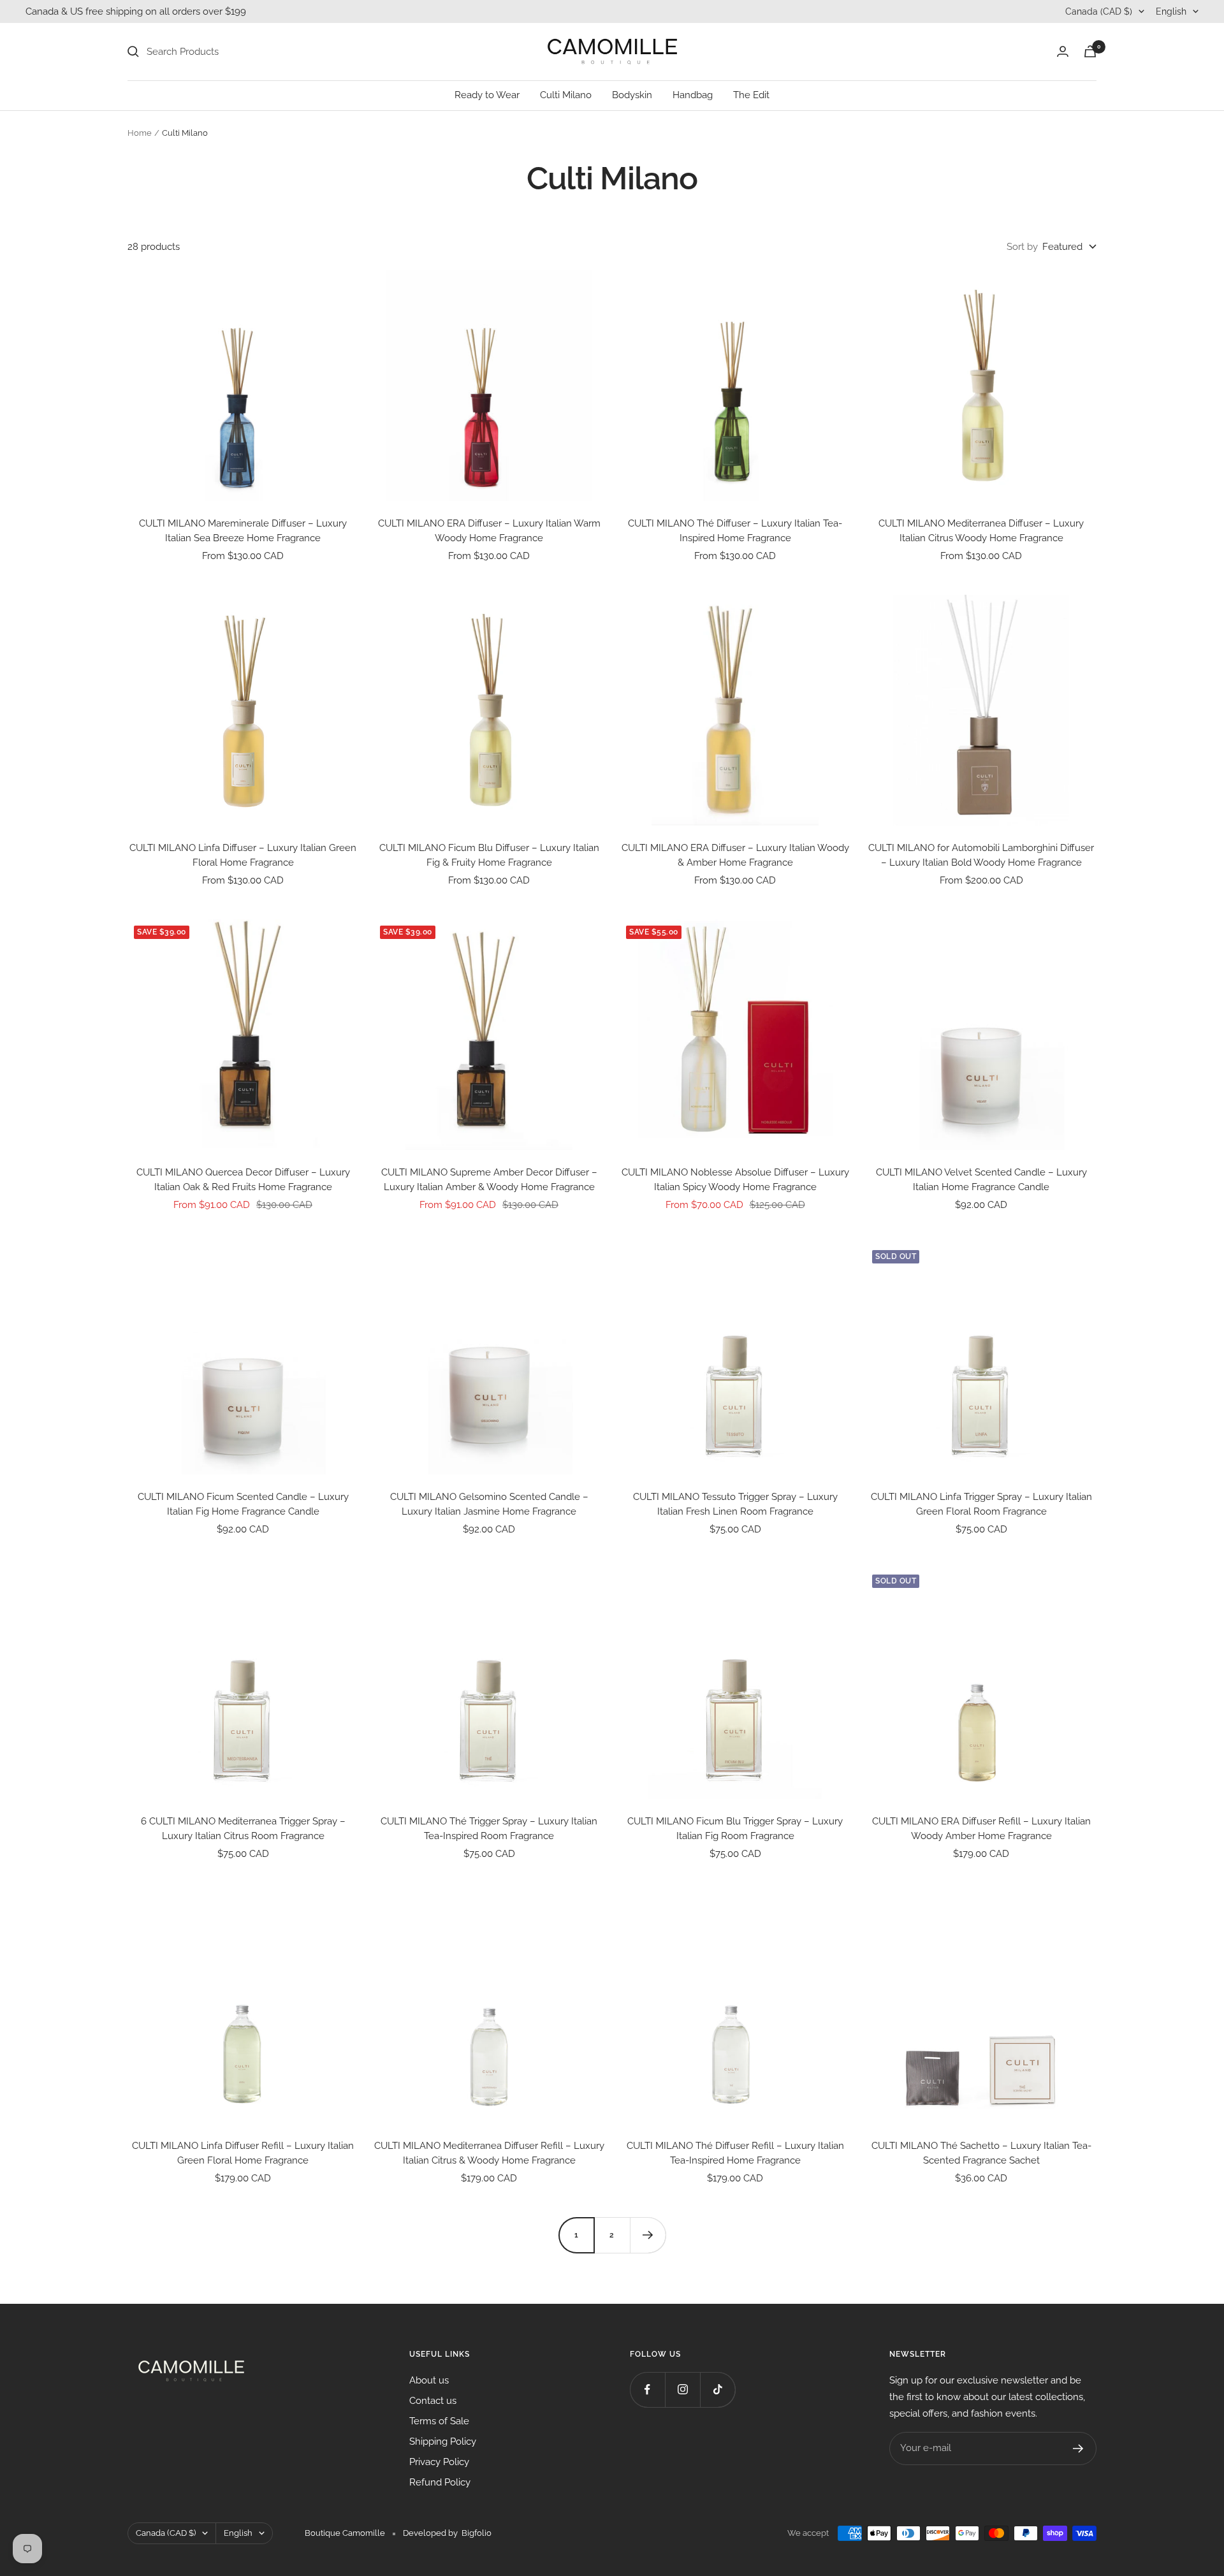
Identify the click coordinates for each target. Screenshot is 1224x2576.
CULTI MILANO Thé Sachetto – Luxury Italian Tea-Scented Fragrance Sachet (981, 2153)
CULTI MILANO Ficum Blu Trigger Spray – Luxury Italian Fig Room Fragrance (735, 1829)
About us (429, 2380)
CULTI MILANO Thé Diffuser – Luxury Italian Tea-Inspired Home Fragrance (735, 531)
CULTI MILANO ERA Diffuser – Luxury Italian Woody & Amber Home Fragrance (735, 855)
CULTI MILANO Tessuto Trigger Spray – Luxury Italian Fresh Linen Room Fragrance (735, 1504)
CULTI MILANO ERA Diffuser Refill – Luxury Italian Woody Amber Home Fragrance (981, 1829)
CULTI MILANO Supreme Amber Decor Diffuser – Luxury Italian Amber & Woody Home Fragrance (489, 1180)
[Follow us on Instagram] (682, 2390)
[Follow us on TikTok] (718, 2390)
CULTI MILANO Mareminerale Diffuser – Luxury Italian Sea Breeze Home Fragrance (243, 531)
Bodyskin (632, 95)
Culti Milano (566, 95)
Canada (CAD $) (1099, 11)
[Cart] (1090, 51)
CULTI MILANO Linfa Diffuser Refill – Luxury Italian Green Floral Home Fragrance (243, 2153)
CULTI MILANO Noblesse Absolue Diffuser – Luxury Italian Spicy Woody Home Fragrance (735, 1180)
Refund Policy (440, 2482)
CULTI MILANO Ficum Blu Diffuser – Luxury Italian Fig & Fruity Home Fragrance (489, 855)
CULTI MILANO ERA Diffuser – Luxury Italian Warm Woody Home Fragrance (489, 531)
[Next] (648, 2235)
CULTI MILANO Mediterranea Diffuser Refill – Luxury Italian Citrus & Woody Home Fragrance (489, 2153)
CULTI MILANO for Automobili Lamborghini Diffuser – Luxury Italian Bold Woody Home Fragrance (981, 855)
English (1171, 11)
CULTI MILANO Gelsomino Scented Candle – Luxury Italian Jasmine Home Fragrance (489, 1504)
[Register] (1078, 2449)
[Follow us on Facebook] (647, 2390)
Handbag (693, 95)
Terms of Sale (439, 2421)
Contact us (433, 2401)
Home (140, 133)
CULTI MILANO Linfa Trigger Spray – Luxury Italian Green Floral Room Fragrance (981, 1504)
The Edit (751, 95)
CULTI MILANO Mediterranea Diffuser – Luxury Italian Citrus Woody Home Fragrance (981, 531)
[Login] (1063, 51)
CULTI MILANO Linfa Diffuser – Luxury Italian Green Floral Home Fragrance (243, 855)
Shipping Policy (443, 2441)
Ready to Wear (487, 95)
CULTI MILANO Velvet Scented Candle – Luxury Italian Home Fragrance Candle (981, 1180)
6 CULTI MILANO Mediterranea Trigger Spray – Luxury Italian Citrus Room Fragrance (243, 1829)
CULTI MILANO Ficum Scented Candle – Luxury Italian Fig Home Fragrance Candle (243, 1504)
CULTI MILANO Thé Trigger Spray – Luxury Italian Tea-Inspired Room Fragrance (489, 1829)
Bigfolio (477, 2533)
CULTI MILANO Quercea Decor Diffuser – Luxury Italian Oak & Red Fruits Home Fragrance (243, 1180)
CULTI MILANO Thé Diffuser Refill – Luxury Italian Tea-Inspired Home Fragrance (735, 2153)
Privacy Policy (439, 2462)
